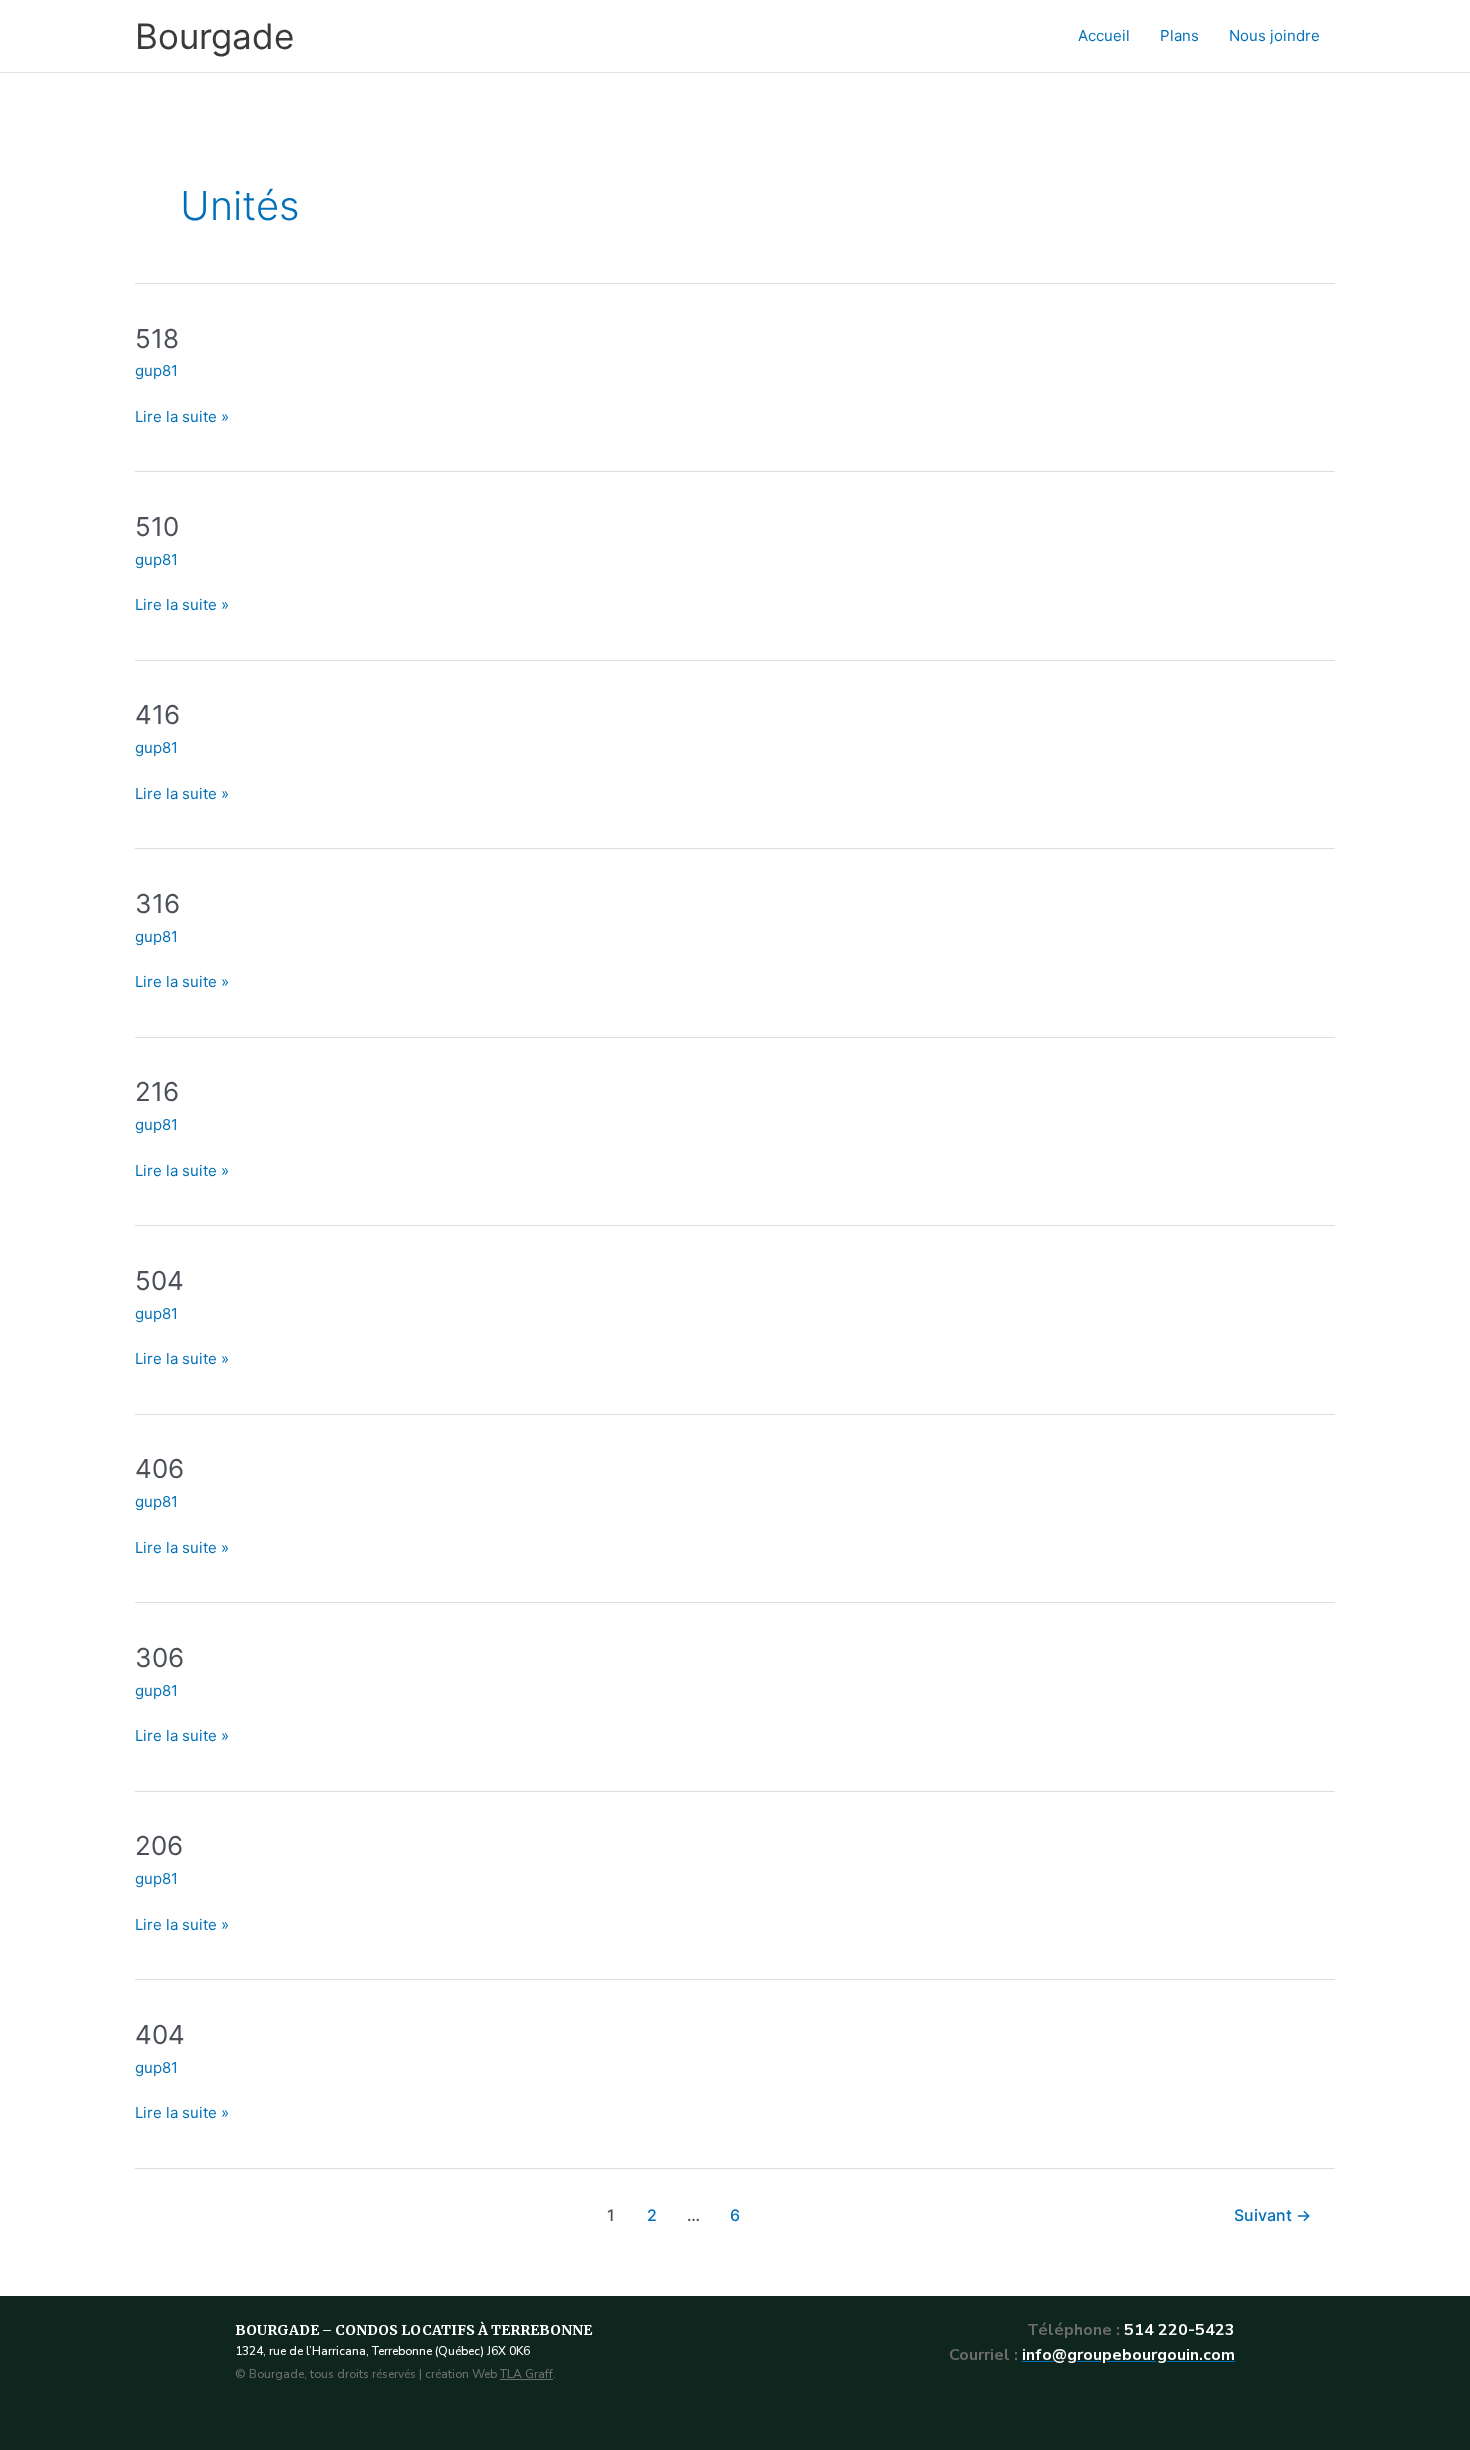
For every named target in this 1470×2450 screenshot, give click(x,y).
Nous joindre (1274, 35)
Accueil (1104, 35)
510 (157, 526)
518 (157, 338)
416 (157, 714)
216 (157, 1091)
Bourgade (214, 36)
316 (157, 903)
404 (160, 2034)
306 (159, 1657)
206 (159, 1845)
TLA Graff (526, 2374)
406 (159, 1468)
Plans (1179, 35)
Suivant (1272, 2215)
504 (159, 1280)
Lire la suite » (182, 415)
